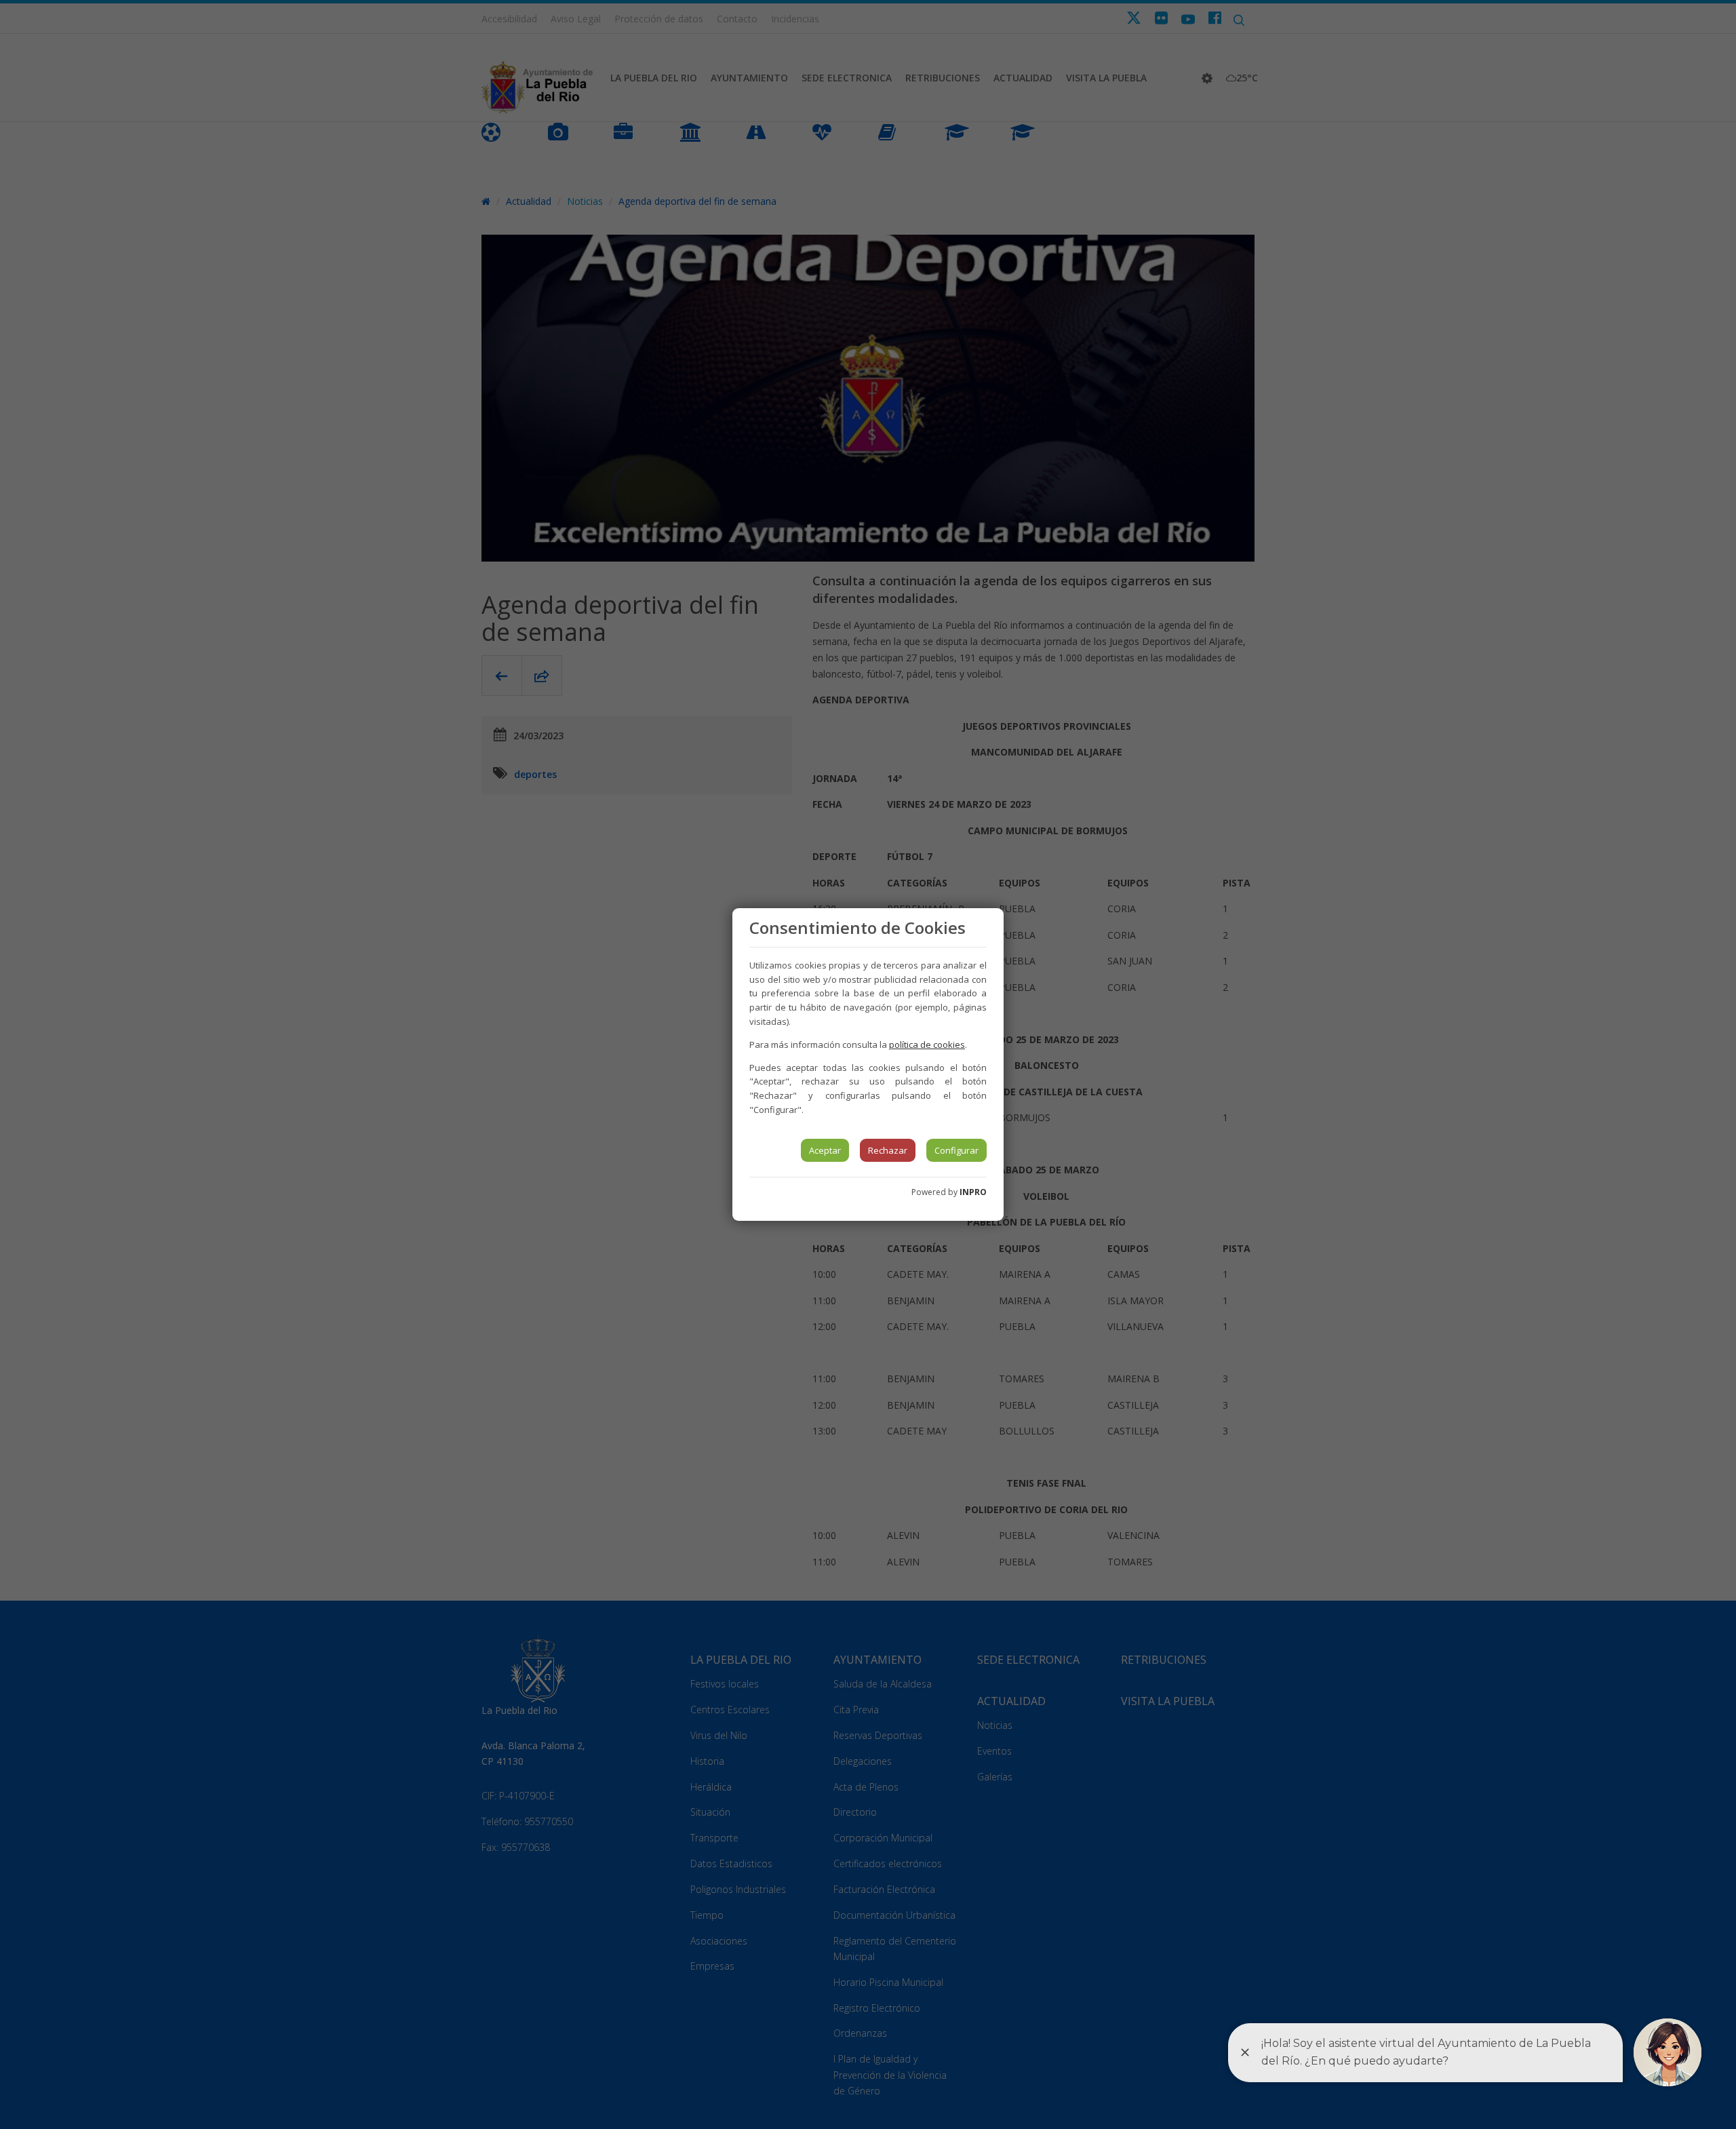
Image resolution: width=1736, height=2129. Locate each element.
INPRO (973, 1192)
